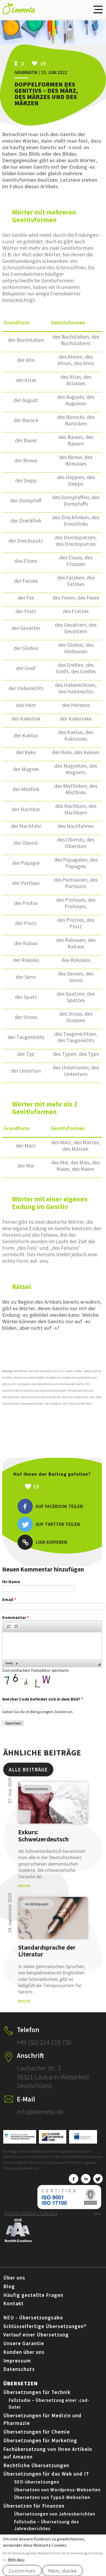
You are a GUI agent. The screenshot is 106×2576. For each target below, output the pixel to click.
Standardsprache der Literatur (47, 1951)
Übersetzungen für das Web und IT (46, 2474)
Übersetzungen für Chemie (37, 2432)
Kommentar (15, 1617)
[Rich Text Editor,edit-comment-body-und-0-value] (52, 1646)
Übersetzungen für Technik (37, 2392)
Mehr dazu (16, 2560)
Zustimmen (22, 2571)
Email (9, 1599)
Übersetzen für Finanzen (34, 2506)
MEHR (24, 1886)
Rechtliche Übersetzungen (36, 2465)
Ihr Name (11, 1582)
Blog (9, 2286)
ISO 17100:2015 (44, 2213)
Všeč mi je (63, 1487)
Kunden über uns (24, 2352)
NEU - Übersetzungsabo (33, 2317)
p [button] (17, 1663)
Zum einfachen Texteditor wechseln (35, 1670)
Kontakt (13, 2303)
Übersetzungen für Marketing (40, 2440)
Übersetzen (21, 2383)
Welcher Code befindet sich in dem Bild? (43, 1699)
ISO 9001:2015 (17, 2213)
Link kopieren (52, 1542)
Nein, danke (63, 2571)
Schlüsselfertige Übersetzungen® (45, 2326)
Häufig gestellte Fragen (33, 2295)
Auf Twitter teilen (58, 1524)
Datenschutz (19, 2369)
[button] (9, 1626)
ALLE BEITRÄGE (28, 1770)
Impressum (17, 2361)
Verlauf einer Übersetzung (36, 2335)
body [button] (9, 1663)
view (53, 1803)
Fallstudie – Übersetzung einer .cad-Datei (49, 2404)
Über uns (14, 2278)
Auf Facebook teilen (59, 1506)
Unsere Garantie (24, 2343)
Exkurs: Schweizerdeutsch (43, 1836)
